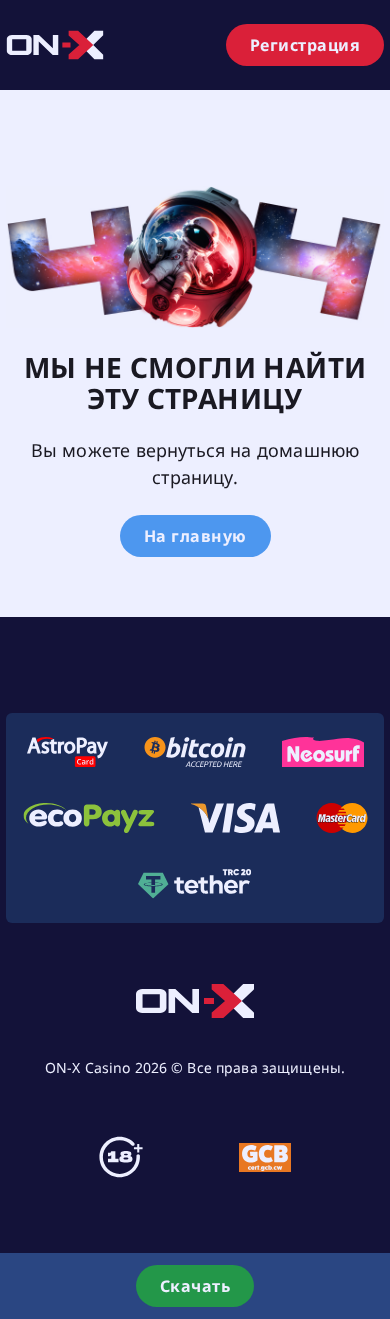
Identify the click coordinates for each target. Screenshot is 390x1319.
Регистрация (305, 45)
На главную (195, 536)
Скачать (195, 1286)
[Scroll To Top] (370, 1213)
